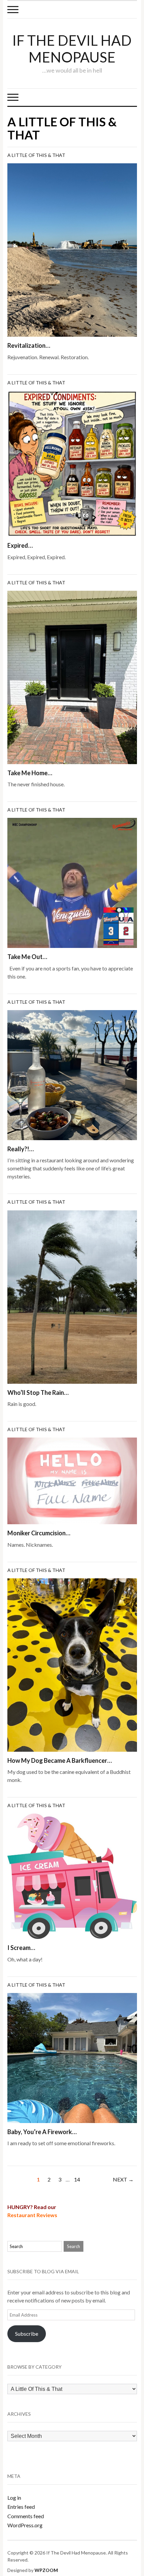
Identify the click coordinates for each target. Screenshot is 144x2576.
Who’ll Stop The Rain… (38, 1393)
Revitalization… (29, 345)
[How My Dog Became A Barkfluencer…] (72, 1664)
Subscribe (27, 2334)
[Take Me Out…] (72, 882)
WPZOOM (46, 2570)
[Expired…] (72, 463)
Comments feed (26, 2516)
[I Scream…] (72, 1876)
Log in (14, 2498)
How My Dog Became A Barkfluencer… (60, 1760)
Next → (123, 2179)
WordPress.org (25, 2525)
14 (77, 2179)
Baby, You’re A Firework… (42, 2132)
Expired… (20, 545)
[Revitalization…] (72, 249)
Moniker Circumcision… (39, 1533)
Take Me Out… (27, 957)
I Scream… (21, 1948)
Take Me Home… (30, 773)
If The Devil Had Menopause (72, 49)
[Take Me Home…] (72, 677)
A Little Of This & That (36, 155)
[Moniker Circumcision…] (72, 1480)
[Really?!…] (72, 1074)
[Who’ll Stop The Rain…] (72, 1296)
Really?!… (21, 1149)
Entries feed (21, 2507)
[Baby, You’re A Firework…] (72, 2057)
